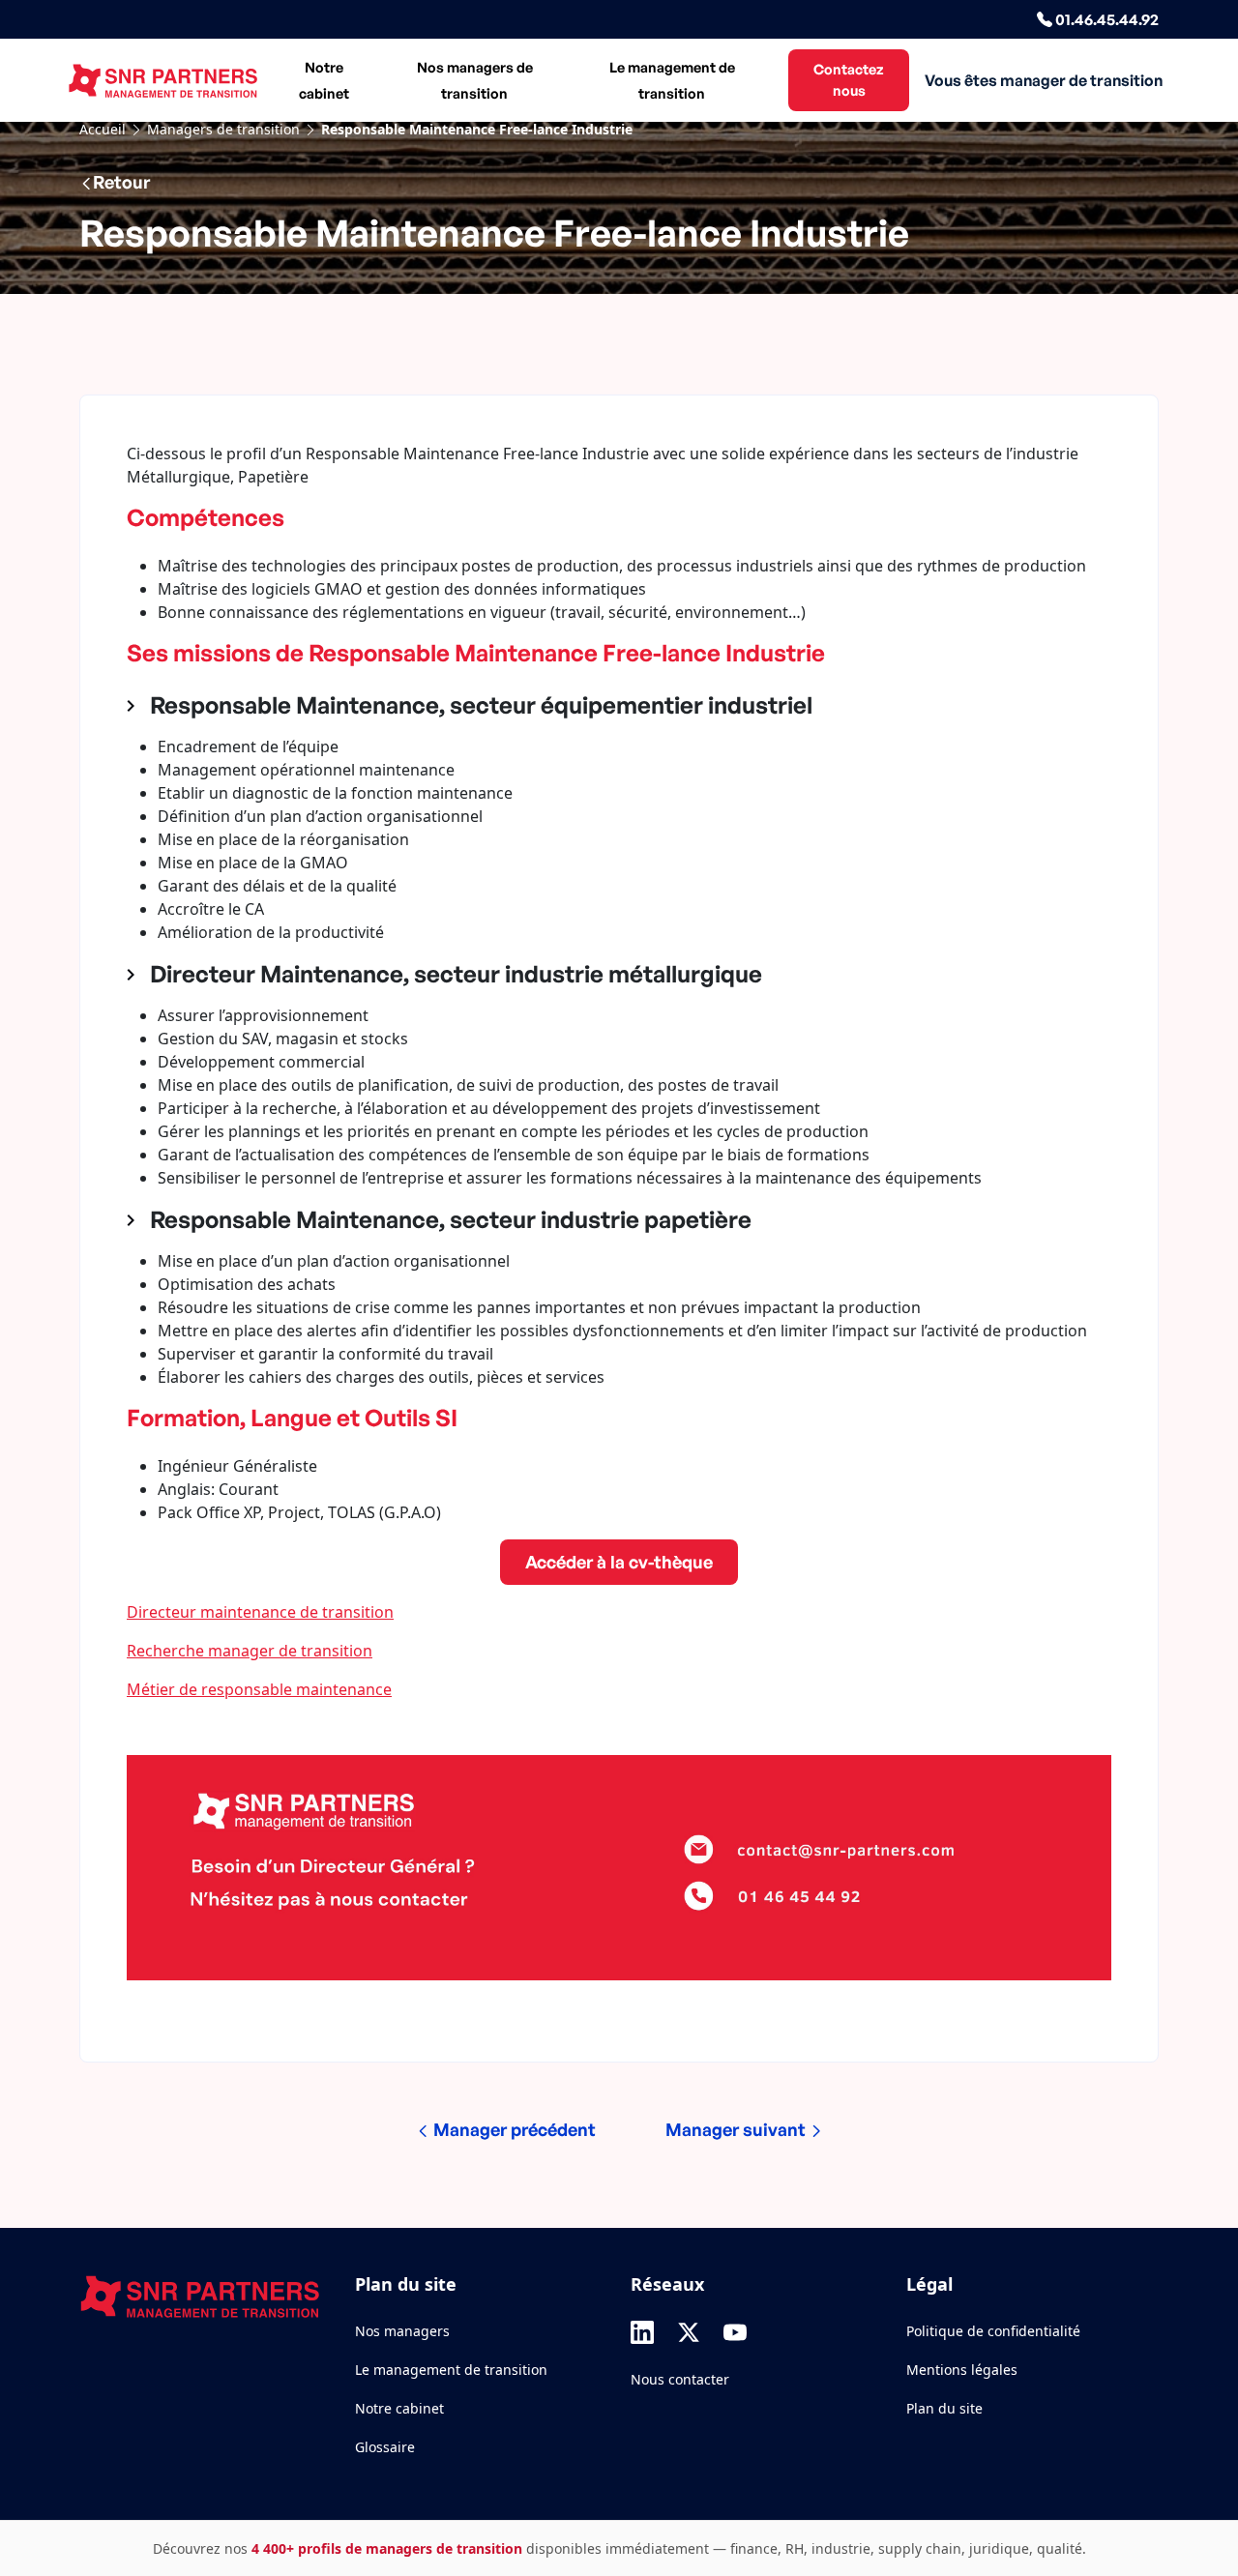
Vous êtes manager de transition (1044, 80)
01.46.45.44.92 (1105, 19)
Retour (121, 182)
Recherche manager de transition (250, 1651)
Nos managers (402, 2331)
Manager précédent (513, 2129)
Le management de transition (672, 80)
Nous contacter (680, 2379)
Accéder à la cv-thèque (619, 1562)
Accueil (103, 129)
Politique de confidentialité (993, 2331)
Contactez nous (849, 79)
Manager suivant (737, 2129)
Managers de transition (223, 129)
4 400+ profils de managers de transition (387, 2548)
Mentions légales (962, 2370)
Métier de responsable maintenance (259, 1689)
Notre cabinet (324, 80)
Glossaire (385, 2447)
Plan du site (944, 2408)
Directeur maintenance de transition (260, 1612)
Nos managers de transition (475, 80)
